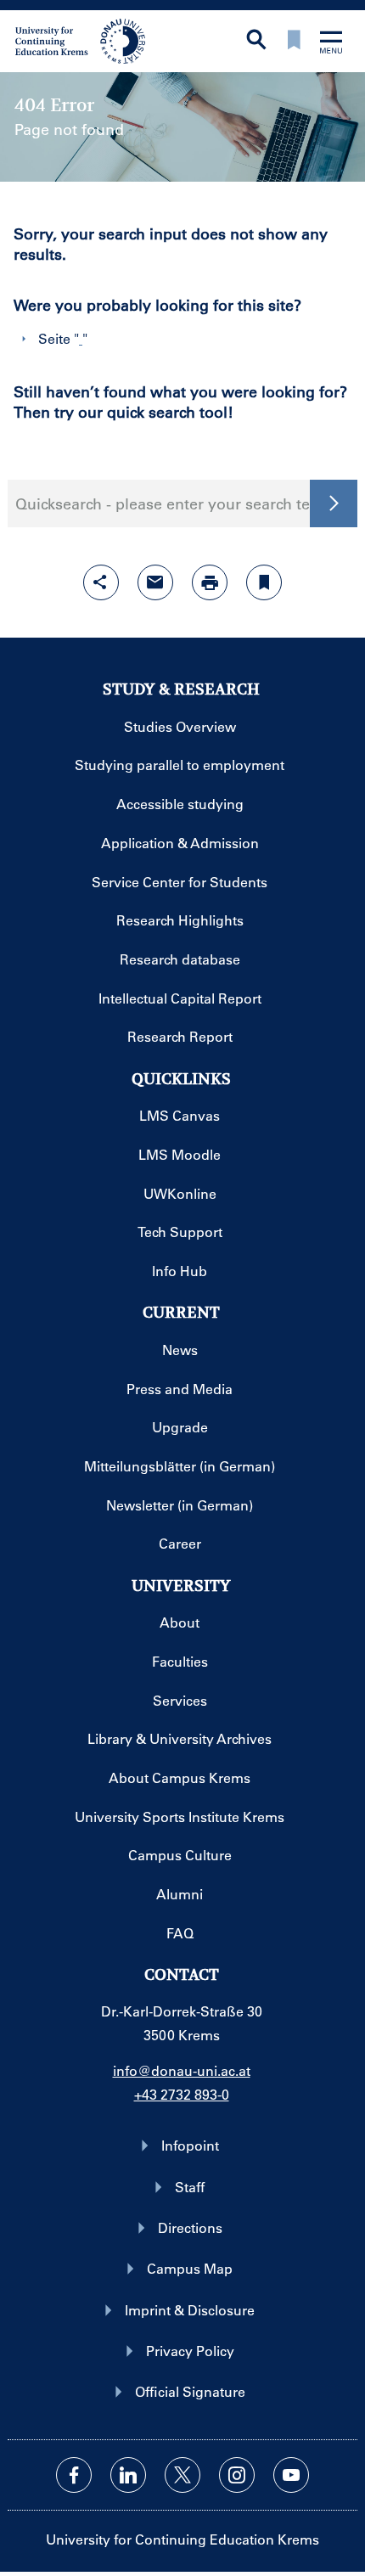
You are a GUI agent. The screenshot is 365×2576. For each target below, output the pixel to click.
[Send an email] (155, 582)
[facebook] (74, 2475)
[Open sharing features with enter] (101, 582)
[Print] (210, 582)
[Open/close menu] (331, 44)
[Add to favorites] (264, 582)
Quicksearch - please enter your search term (173, 503)
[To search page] (256, 41)
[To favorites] (294, 41)
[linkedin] (128, 2475)
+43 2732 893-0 (182, 2094)
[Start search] (334, 503)
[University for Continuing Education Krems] (82, 40)
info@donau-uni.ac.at (182, 2070)
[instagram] (237, 2475)
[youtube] (291, 2475)
